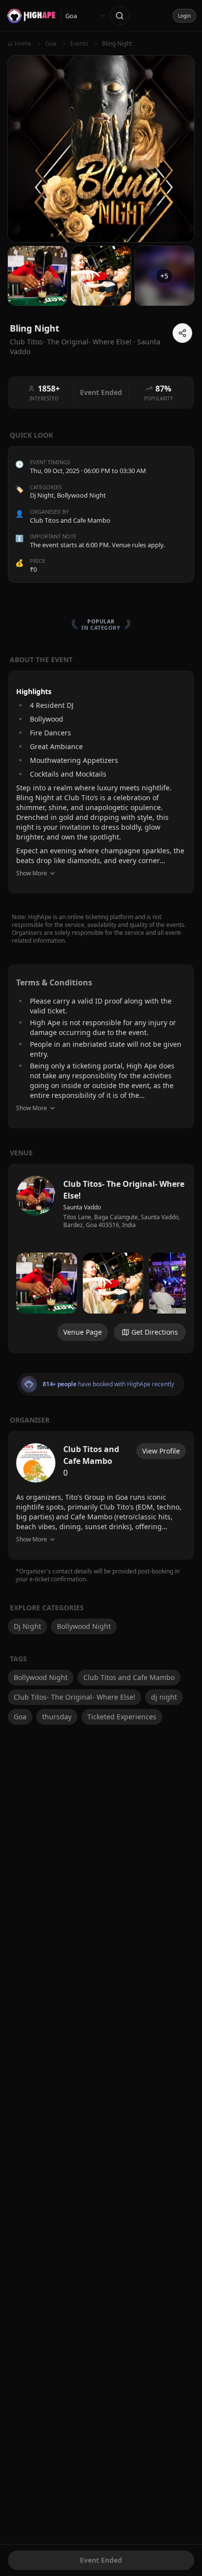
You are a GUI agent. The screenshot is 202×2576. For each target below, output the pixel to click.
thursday (57, 1717)
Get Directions (155, 1332)
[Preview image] (47, 1283)
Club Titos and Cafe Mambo (129, 1677)
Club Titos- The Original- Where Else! (75, 1697)
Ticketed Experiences (122, 1717)
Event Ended (101, 2560)
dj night (164, 1697)
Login (184, 16)
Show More (32, 873)
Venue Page (83, 1332)
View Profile (161, 1451)
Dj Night (42, 495)
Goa (20, 1717)
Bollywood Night (81, 495)
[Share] (182, 333)
